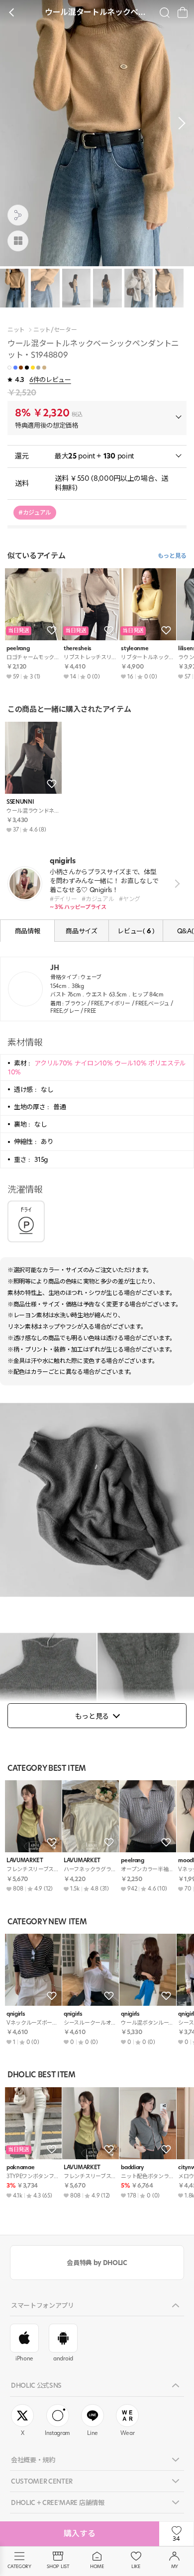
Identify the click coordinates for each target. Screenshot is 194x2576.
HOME (97, 2566)
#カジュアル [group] (35, 512)
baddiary (132, 2167)
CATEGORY (19, 2566)
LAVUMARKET (25, 1860)
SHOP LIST (58, 2566)
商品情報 (28, 931)
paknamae (20, 2167)
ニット (16, 330)
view (175, 883)
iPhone (24, 2358)
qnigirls (16, 2014)
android (63, 2358)
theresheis (78, 648)
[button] (179, 123)
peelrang (18, 648)
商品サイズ (81, 931)
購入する (80, 2534)
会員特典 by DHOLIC (97, 2263)
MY (175, 2566)
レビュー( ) (136, 931)
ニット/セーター (55, 330)
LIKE (136, 2566)
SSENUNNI (20, 802)
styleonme (135, 648)
